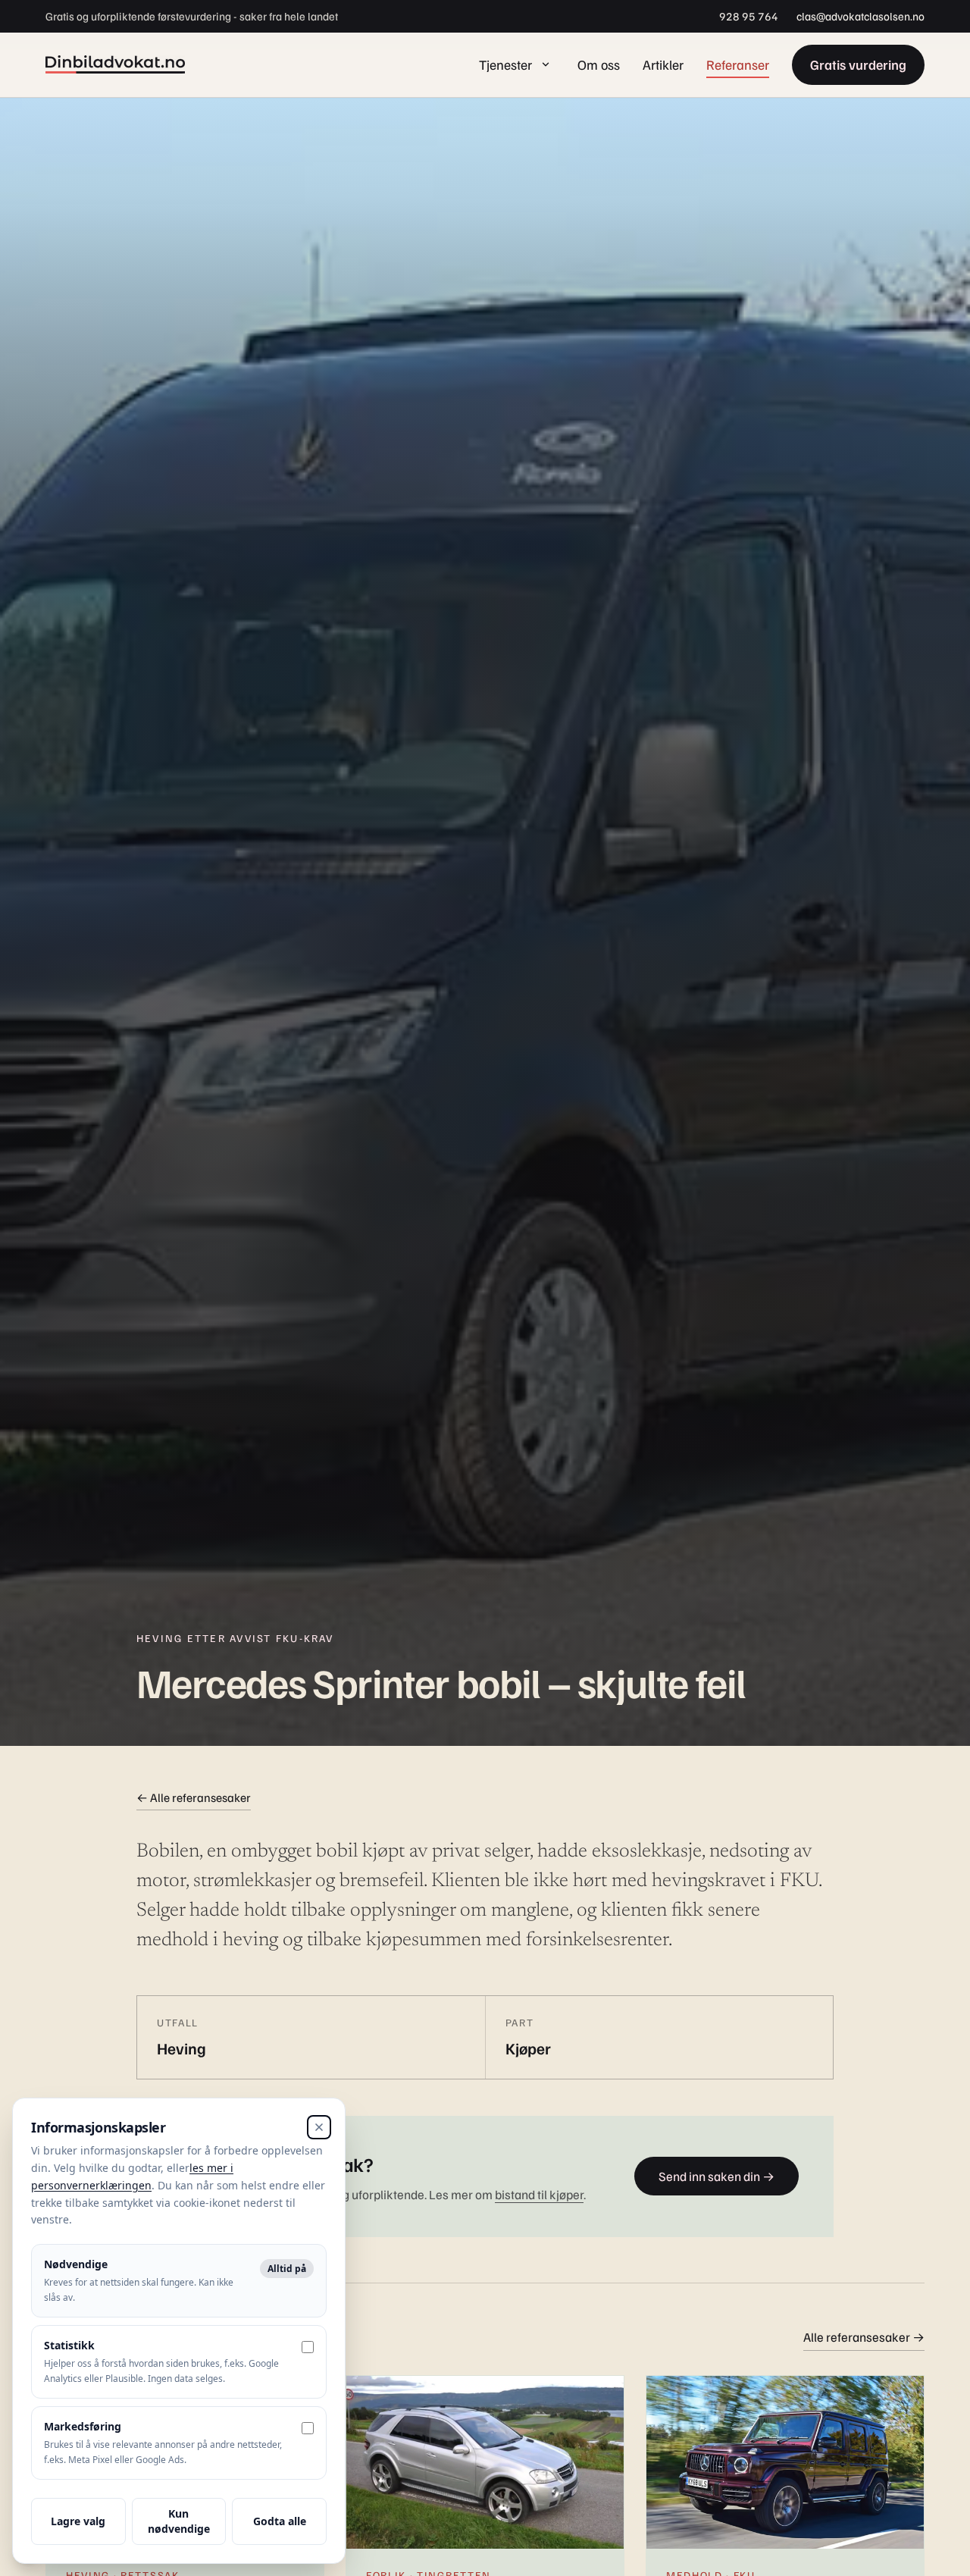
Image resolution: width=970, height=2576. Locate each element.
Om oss (599, 64)
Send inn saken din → (717, 2176)
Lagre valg (78, 2521)
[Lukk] (319, 2127)
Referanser (738, 64)
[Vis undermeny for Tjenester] (546, 64)
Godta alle (280, 2521)
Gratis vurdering (858, 64)
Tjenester (505, 64)
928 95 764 (749, 16)
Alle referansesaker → (864, 2337)
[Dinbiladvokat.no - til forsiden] (115, 64)
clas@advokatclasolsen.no (860, 16)
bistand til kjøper (539, 2194)
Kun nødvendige (179, 2521)
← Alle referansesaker (194, 1797)
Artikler (663, 64)
